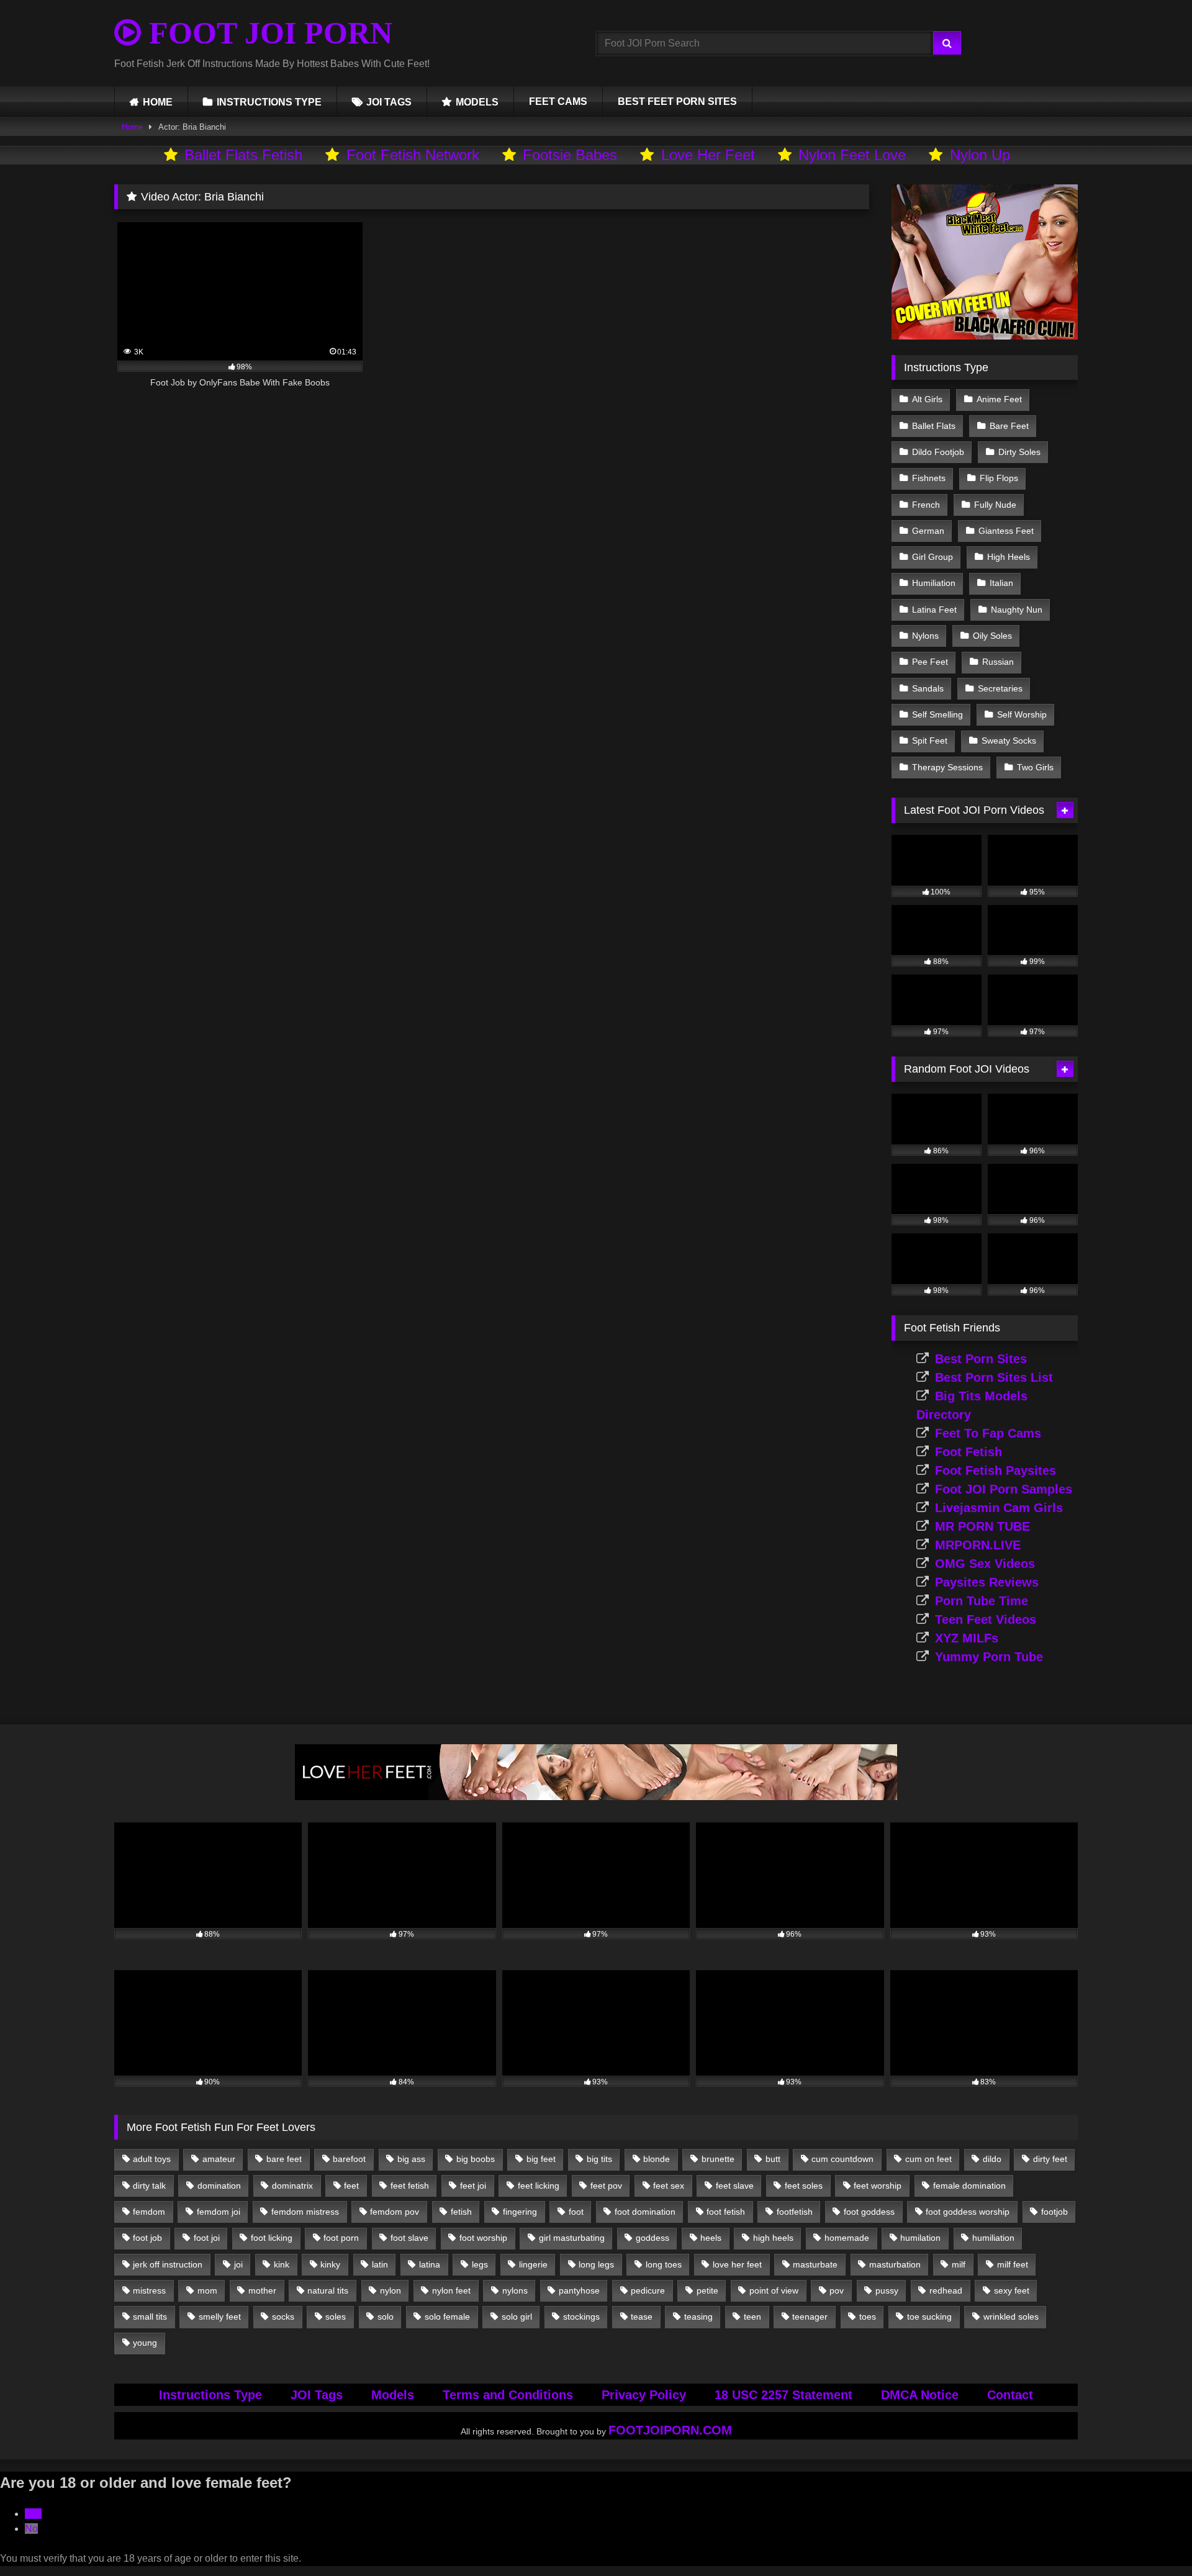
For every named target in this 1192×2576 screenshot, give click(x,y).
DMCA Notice (920, 2395)
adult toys (152, 2159)
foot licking (272, 2238)
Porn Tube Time (982, 1601)
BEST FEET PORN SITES (677, 101)
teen (752, 2317)
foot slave (409, 2238)
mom (207, 2290)
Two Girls (1035, 767)
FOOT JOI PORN (267, 33)
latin (380, 2264)
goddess (652, 2238)
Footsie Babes (570, 155)
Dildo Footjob (938, 452)
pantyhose (579, 2290)
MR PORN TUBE (982, 1526)
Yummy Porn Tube (989, 1657)
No (31, 2529)
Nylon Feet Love (852, 155)
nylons (515, 2290)
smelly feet (220, 2317)
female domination (969, 2186)
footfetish (795, 2212)
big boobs (476, 2159)
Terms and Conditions (508, 2395)
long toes (664, 2264)
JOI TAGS (389, 102)
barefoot (349, 2159)
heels (711, 2238)
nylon (391, 2290)
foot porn (341, 2238)
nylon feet (451, 2290)
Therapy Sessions (947, 767)
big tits (599, 2159)
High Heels (1009, 557)
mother (262, 2290)
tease (642, 2317)
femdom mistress (305, 2212)
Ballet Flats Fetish (243, 155)
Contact (1010, 2395)
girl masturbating (572, 2238)
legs (480, 2264)
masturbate (815, 2264)
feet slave (735, 2186)
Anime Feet (999, 399)
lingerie (533, 2264)
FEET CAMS (558, 101)
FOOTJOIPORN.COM (670, 2430)
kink (282, 2264)
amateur (219, 2159)
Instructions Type (210, 2395)
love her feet (737, 2264)
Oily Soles (992, 636)
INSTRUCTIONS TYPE (269, 102)
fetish (461, 2212)
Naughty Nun (1017, 610)
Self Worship (1022, 714)
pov (837, 2290)
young (145, 2343)
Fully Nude (995, 505)
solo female (447, 2317)
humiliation (993, 2238)
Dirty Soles (1019, 452)
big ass (411, 2159)
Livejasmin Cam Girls (999, 1508)
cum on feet (928, 2159)
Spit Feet (930, 741)
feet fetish (410, 2186)
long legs (596, 2264)
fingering (520, 2212)
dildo (992, 2159)
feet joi (473, 2186)
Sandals (928, 688)
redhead (946, 2290)
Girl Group (932, 557)
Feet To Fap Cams (988, 1433)
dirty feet (1050, 2159)
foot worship (483, 2238)
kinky (330, 2264)
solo (386, 2317)
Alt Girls (927, 399)
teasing (698, 2317)
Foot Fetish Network (413, 155)
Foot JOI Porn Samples (1004, 1489)
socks (283, 2317)
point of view (774, 2290)
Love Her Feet (708, 155)
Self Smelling (937, 714)
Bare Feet (1009, 426)
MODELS (477, 102)
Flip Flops (999, 478)
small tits (150, 2317)
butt (773, 2159)
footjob (1054, 2212)
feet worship (878, 2186)
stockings (581, 2317)
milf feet (1013, 2264)
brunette (718, 2159)
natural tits (328, 2290)
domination (219, 2186)
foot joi (207, 2238)
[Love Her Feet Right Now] (596, 1797)
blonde (657, 2159)
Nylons (925, 636)
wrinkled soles (1011, 2317)
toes (868, 2317)
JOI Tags (317, 2395)
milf (959, 2264)
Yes (33, 2514)
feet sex (669, 2186)
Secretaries (1000, 688)
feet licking (539, 2186)
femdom (149, 2212)
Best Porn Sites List (994, 1377)
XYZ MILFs (967, 1638)
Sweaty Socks (1009, 741)
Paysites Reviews (987, 1582)
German (928, 531)
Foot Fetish (968, 1452)
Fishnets (929, 478)
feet (351, 2186)
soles (336, 2317)
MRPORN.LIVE (978, 1545)
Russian (998, 662)
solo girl (517, 2317)
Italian (1001, 583)
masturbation (895, 2264)
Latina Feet (934, 610)
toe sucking (929, 2317)
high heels (773, 2238)
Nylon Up (980, 155)
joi (238, 2264)
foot (576, 2212)
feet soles (804, 2186)
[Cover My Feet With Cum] (985, 336)
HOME (158, 102)
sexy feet (1012, 2290)
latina (430, 2264)
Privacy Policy (644, 2395)
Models (393, 2395)
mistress (149, 2290)
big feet (541, 2159)
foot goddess (869, 2212)
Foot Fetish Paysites (996, 1470)
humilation (920, 2238)
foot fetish (726, 2212)
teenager (810, 2317)
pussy (887, 2290)
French (926, 505)
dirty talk (149, 2186)
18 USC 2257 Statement (783, 2395)
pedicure (648, 2290)
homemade (847, 2238)
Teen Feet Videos (986, 1619)
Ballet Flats (934, 426)
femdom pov (395, 2212)
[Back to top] (1154, 2539)
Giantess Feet (1006, 531)
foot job (147, 2238)
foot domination (645, 2212)
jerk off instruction (168, 2264)
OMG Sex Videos (985, 1564)
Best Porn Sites (981, 1359)
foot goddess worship (968, 2212)
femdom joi (219, 2212)
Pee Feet (930, 662)
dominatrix (292, 2186)
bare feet (284, 2159)
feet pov (606, 2186)
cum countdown (842, 2159)
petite (707, 2290)
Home (132, 127)
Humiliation (934, 583)
